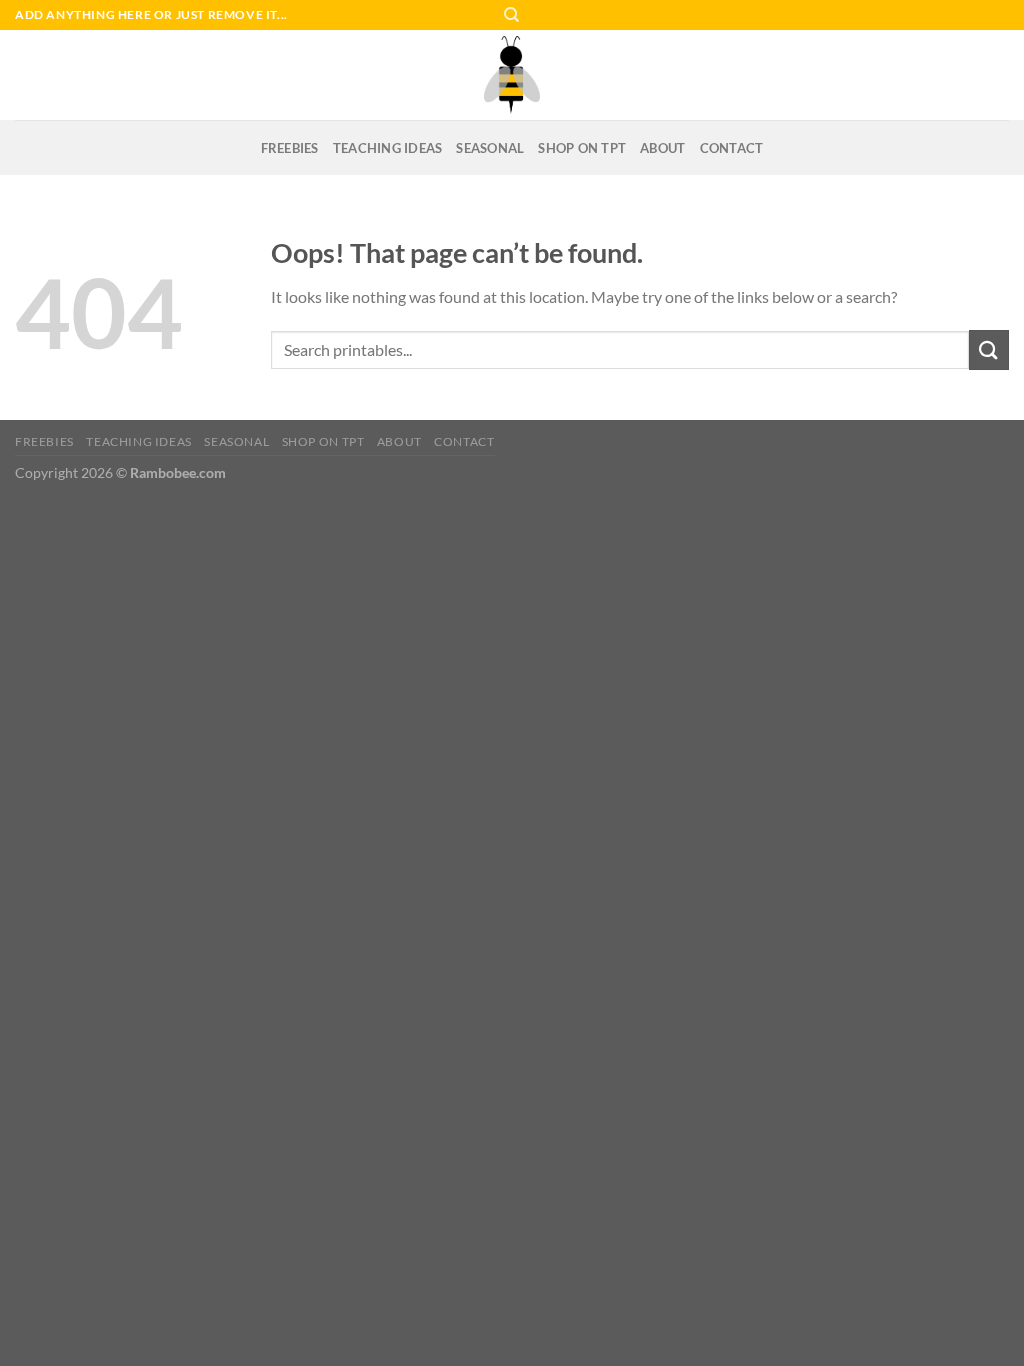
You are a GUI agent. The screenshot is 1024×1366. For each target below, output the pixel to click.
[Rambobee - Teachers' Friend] (512, 75)
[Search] (511, 15)
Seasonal (490, 148)
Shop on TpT (582, 148)
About (662, 148)
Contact (732, 148)
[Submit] (989, 349)
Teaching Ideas (388, 148)
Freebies (290, 148)
